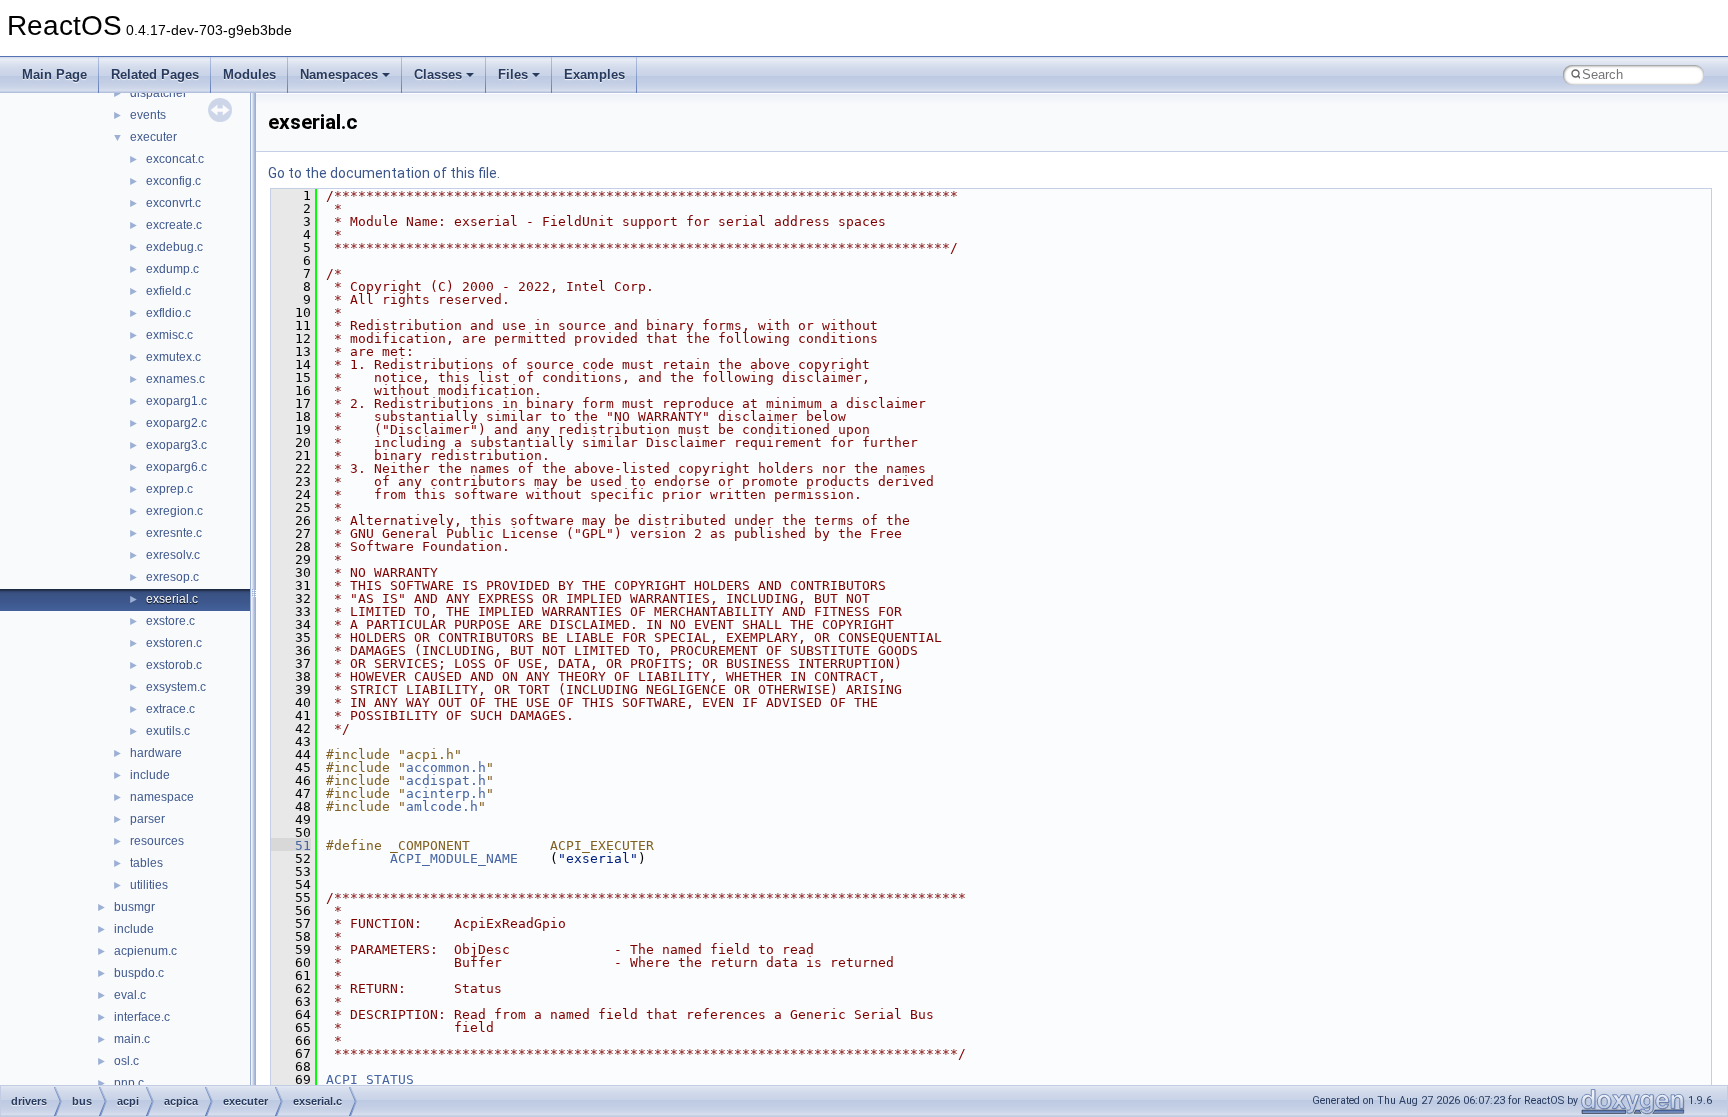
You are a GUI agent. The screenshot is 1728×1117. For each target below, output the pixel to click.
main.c (132, 1039)
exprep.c (169, 489)
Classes (438, 74)
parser (147, 819)
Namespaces (339, 74)
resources (157, 841)
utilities (149, 885)
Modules (249, 74)
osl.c (126, 1061)
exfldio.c (168, 313)
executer (153, 137)
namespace (162, 797)
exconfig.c (173, 181)
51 (291, 845)
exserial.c (172, 599)
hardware (156, 753)
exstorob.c (174, 665)
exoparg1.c (176, 401)
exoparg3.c (176, 445)
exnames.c (175, 379)
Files (513, 74)
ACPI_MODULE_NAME (454, 858)
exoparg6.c (176, 467)
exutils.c (168, 731)
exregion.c (174, 511)
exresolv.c (173, 555)
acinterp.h (446, 793)
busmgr (134, 907)
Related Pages (155, 74)
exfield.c (168, 291)
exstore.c (170, 621)
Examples (594, 74)
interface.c (142, 1017)
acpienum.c (145, 951)
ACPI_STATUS (370, 1079)
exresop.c (172, 577)
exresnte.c (174, 533)
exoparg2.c (176, 423)
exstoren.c (174, 643)
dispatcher (158, 93)
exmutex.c (173, 357)
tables (146, 863)
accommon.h (446, 767)
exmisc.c (169, 335)
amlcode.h (442, 806)
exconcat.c (175, 159)
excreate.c (174, 225)
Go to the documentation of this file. (384, 173)
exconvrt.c (173, 203)
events (148, 115)
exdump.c (172, 269)
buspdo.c (139, 973)
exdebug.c (174, 247)
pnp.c (129, 1083)
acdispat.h (446, 780)
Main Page (54, 74)
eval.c (130, 995)
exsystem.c (176, 687)
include (150, 775)
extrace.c (170, 709)
